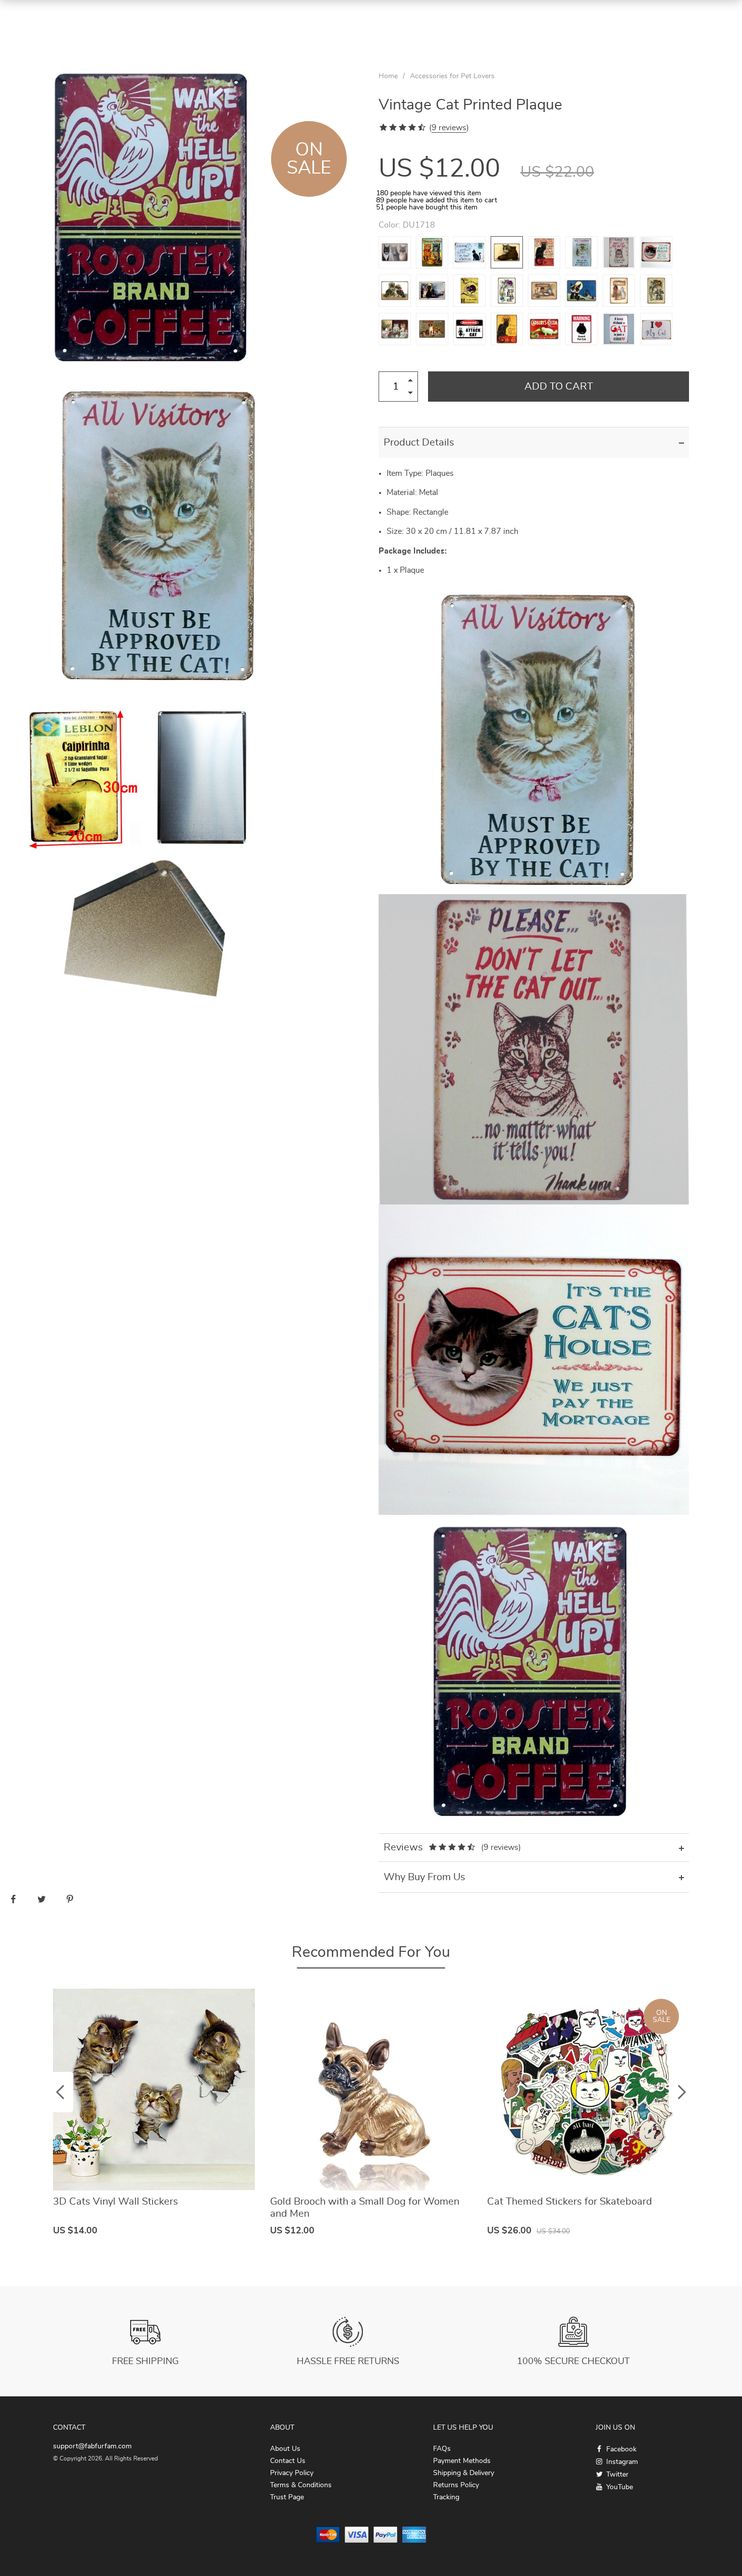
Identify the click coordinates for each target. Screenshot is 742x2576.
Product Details (419, 443)
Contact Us (288, 2461)
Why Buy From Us (425, 1877)
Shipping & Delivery (464, 2473)
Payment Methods (462, 2461)
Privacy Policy (292, 2473)
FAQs (442, 2449)
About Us (285, 2449)
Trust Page (287, 2497)
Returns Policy (456, 2485)
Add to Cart (559, 387)
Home (388, 76)
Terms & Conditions (301, 2485)
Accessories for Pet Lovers (452, 76)
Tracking (446, 2497)
